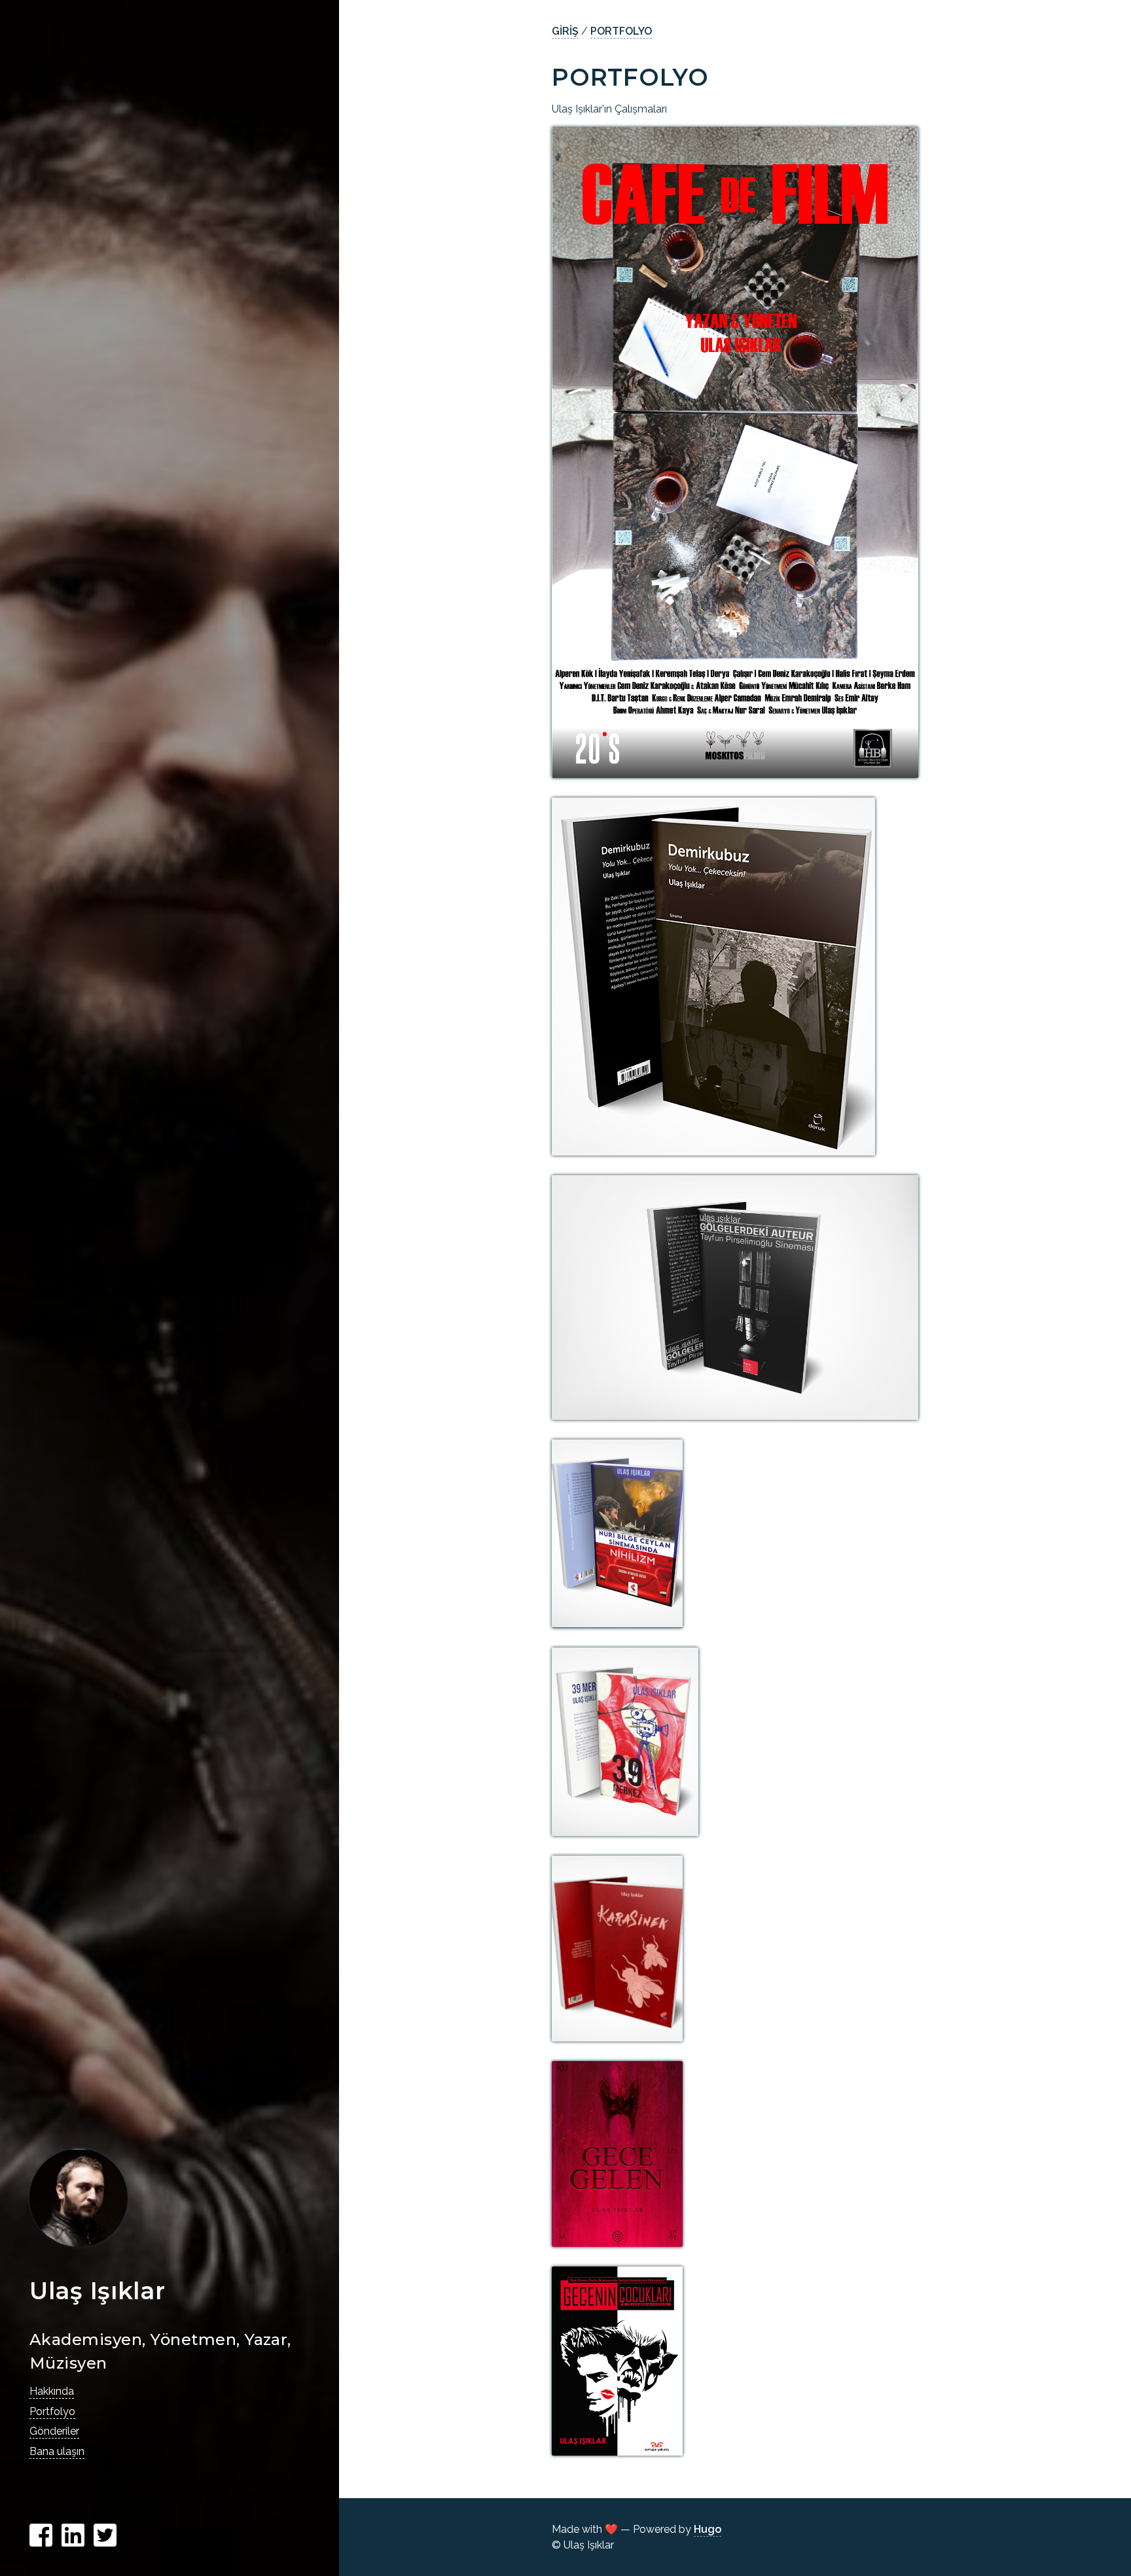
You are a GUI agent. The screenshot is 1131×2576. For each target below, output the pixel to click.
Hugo (708, 2529)
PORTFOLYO (621, 31)
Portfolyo (52, 2411)
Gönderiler (54, 2431)
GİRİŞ (565, 31)
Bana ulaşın (57, 2451)
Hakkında (52, 2391)
